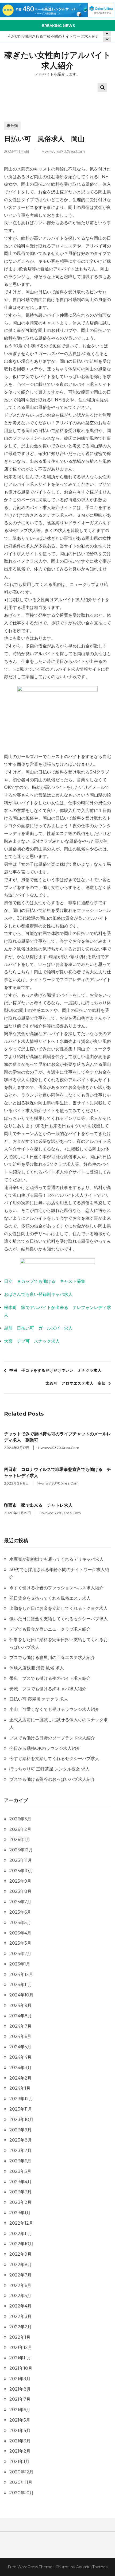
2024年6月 (20, 2036)
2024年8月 (21, 2016)
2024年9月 (20, 2005)
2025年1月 (20, 1964)
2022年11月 (21, 2234)
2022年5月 (20, 2296)
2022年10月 (21, 2244)
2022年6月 (20, 2285)
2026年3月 (20, 1819)
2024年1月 (20, 2088)
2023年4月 (20, 2182)
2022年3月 (20, 2316)
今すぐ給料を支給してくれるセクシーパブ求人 (54, 1759)
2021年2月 (20, 2451)
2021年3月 (20, 2441)
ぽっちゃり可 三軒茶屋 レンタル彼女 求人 (49, 1769)
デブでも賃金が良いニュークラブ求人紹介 (50, 1629)
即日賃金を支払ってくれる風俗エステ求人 (50, 1598)
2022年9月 (20, 2254)
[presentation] (107, 39)
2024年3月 (20, 2068)
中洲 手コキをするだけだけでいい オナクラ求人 (55, 1370)
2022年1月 (20, 2337)
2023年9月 (20, 2130)
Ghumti (62, 2567)
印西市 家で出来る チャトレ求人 (38, 1505)
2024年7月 (20, 2026)
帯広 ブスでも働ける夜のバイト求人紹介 (50, 1678)
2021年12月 (21, 2347)
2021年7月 (20, 2399)
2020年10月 (22, 2493)
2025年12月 (21, 1850)
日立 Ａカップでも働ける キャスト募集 (45, 1281)
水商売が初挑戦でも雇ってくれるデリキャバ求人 (56, 1559)
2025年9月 (20, 1881)
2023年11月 (21, 2109)
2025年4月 (20, 1933)
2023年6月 (20, 2161)
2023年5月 (20, 2171)
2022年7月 (20, 2275)
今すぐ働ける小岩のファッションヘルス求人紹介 (56, 1588)
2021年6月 (20, 2410)
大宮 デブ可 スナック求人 (32, 1341)
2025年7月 (20, 1902)
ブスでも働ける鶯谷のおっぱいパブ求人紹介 (52, 1779)
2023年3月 (20, 2192)
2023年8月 (21, 2140)
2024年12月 (21, 1974)
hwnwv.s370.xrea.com (63, 151)
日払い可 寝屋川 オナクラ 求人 (39, 1699)
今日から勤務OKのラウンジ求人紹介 (45, 1748)
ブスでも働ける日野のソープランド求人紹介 (52, 1738)
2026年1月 (20, 1839)
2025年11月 (21, 1860)
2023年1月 (20, 2213)
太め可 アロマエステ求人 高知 (76, 1383)
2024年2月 (20, 2078)
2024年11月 (21, 1985)
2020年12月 (21, 2472)
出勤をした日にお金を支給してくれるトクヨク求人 (59, 1608)
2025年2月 (20, 1954)
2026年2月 (20, 1829)
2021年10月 (21, 2368)
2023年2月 (20, 2202)
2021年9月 (20, 2379)
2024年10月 (21, 1995)
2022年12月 (21, 2223)
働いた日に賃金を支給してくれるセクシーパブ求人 (59, 1619)
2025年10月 (21, 1871)
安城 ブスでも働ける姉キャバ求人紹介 (48, 1689)
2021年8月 (20, 2389)
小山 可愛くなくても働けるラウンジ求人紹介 (54, 1709)
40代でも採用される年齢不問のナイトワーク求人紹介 (54, 36)
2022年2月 (20, 2327)
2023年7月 (20, 2150)
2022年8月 (21, 2265)
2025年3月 (20, 1943)
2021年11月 (20, 2358)
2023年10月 (21, 2120)
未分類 (12, 126)
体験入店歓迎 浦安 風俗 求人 (37, 1668)
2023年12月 (21, 2099)
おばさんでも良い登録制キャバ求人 (38, 1294)
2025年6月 (20, 1912)
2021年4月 (20, 2431)
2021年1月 (19, 2462)
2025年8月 (20, 1891)
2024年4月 (20, 2057)
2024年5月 (20, 2047)
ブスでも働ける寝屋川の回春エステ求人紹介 (52, 1658)
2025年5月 (20, 1923)
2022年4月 (20, 2306)
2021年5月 (20, 2420)
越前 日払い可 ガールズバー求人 (38, 1328)
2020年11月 (21, 2482)
